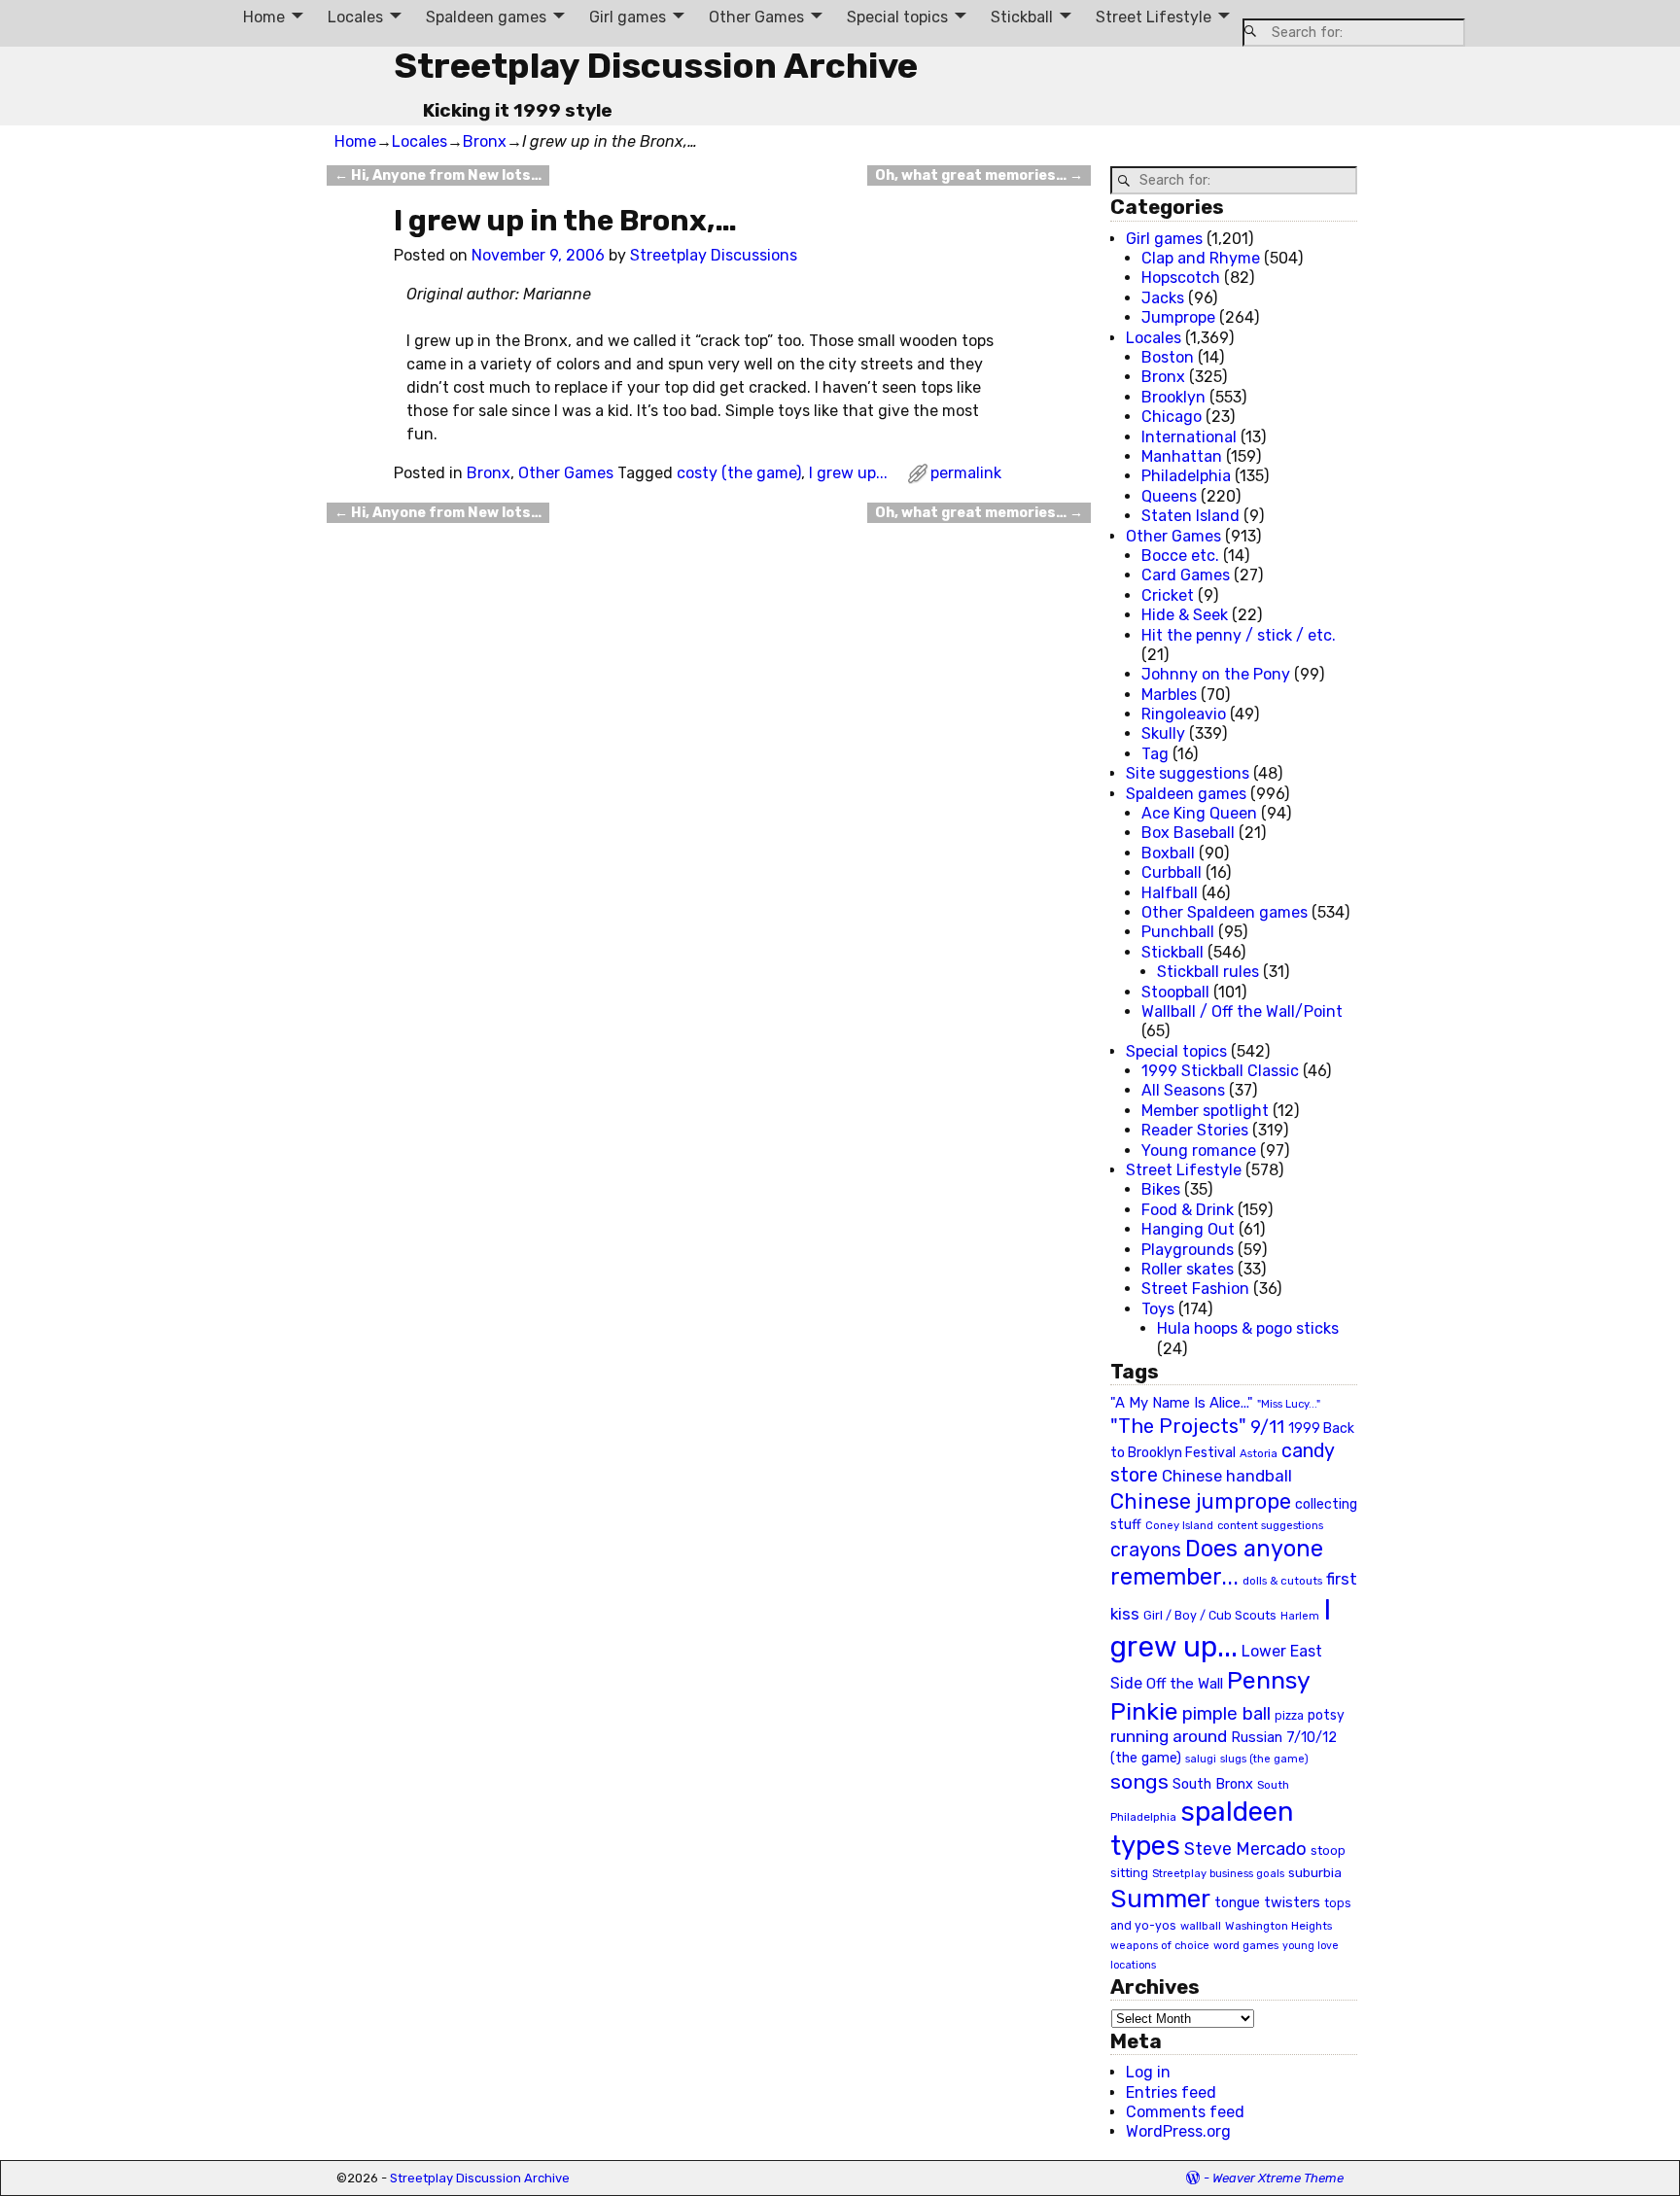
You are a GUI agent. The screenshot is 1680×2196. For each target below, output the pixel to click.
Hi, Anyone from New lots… (438, 175)
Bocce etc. (1180, 556)
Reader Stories (1195, 1130)
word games (1246, 1945)
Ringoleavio (1184, 714)
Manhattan (1182, 456)
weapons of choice (1160, 1946)
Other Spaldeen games (1225, 912)
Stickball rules (1208, 972)
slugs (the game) (1264, 1759)
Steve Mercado (1245, 1848)
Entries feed (1171, 2092)
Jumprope (1178, 317)
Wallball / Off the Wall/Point (1242, 1011)
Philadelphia (1186, 476)
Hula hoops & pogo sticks (1248, 1328)
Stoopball (1175, 992)
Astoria (1259, 1453)
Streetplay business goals (1218, 1874)
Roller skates (1188, 1269)
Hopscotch (1181, 278)
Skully (1163, 733)
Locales (355, 17)
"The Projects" (1178, 1426)
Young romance (1199, 1150)
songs (1139, 1781)
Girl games (628, 17)
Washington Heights (1278, 1926)
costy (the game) (739, 473)
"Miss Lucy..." (1289, 1404)
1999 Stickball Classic (1220, 1071)
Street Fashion (1195, 1289)
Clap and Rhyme (1201, 258)
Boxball (1168, 853)
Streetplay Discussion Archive (656, 66)
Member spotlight (1205, 1111)
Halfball (1170, 893)
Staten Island (1190, 516)
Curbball (1172, 872)
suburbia (1315, 1872)
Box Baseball (1188, 833)
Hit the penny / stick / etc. (1239, 635)
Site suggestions (1188, 773)
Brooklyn (1173, 397)
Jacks (1163, 298)
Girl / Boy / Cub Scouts (1210, 1615)
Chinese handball (1227, 1476)
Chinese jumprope (1201, 1501)
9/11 (1267, 1427)
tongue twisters (1267, 1902)
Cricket (1168, 595)
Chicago (1172, 417)
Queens (1169, 496)
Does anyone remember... (1217, 1563)
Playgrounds (1188, 1250)
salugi (1201, 1759)
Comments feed (1185, 2112)
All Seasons (1183, 1090)
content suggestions (1270, 1525)
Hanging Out (1188, 1229)
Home (264, 17)
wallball (1201, 1926)
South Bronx (1213, 1784)
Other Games (756, 17)
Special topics (897, 17)
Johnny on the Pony (1216, 674)
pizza (1289, 1716)
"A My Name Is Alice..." (1182, 1403)
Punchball (1178, 932)
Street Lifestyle (1154, 17)
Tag (1155, 754)
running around (1169, 1736)
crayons (1146, 1550)
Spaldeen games (486, 17)
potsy (1326, 1715)
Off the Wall (1185, 1684)
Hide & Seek (1185, 615)
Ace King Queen (1199, 813)
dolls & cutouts (1282, 1581)
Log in (1148, 2072)
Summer (1160, 1899)
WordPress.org (1178, 2131)
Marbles (1169, 695)
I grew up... (848, 473)
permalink (966, 473)
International (1189, 437)
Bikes (1161, 1189)
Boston (1168, 357)
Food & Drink (1188, 1210)
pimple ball (1226, 1714)
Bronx (485, 141)
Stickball (1022, 17)
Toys (1158, 1309)
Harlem (1300, 1616)
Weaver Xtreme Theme (1278, 2178)
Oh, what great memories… (979, 175)
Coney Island (1179, 1525)
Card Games (1186, 575)
